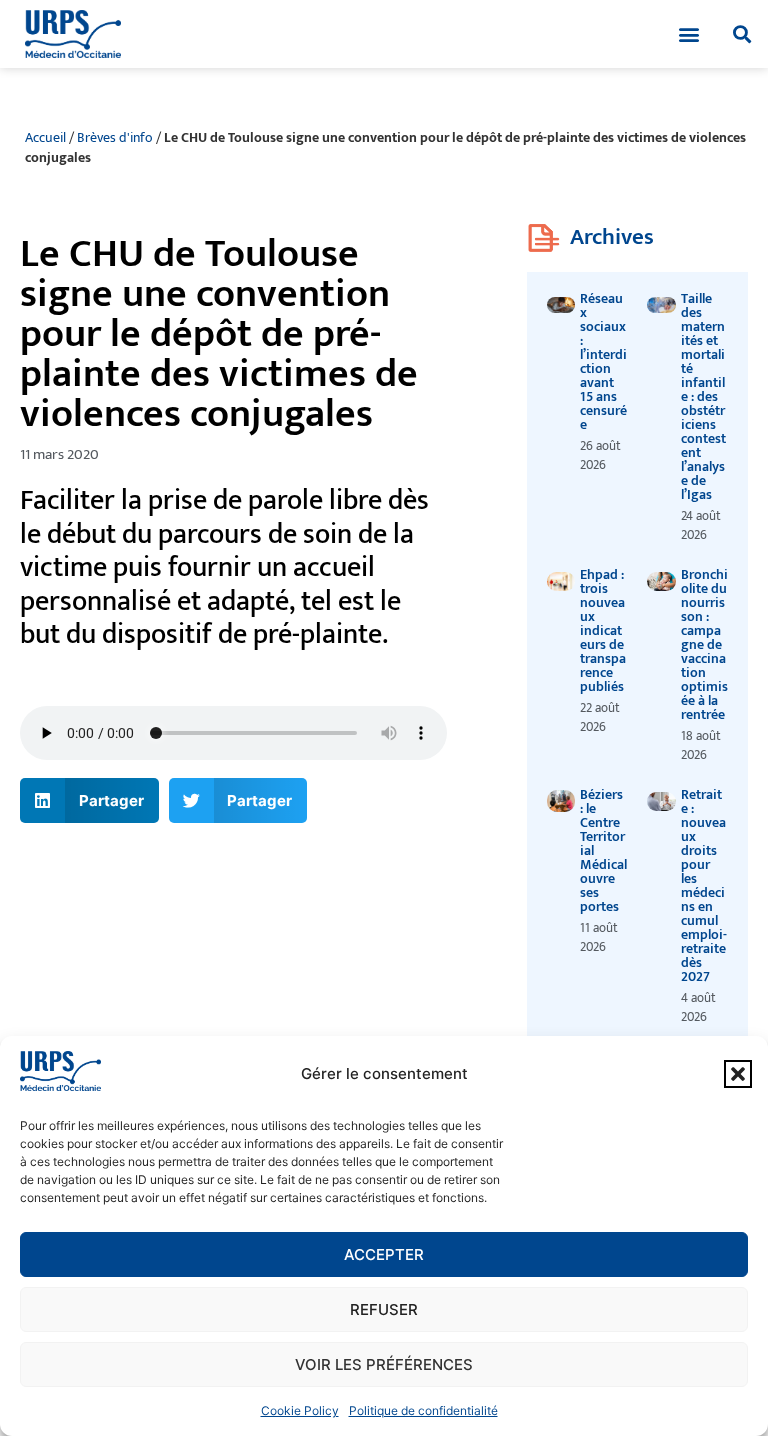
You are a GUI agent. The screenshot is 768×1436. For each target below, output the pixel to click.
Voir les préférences (384, 1364)
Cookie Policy (300, 1410)
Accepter (384, 1254)
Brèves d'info (115, 138)
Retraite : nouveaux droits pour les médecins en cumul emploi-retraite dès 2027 (704, 885)
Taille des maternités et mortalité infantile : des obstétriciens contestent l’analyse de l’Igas (703, 396)
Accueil (45, 138)
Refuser (384, 1309)
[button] (738, 1074)
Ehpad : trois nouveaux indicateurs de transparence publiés (603, 630)
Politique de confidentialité (423, 1410)
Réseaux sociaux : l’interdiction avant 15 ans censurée (603, 361)
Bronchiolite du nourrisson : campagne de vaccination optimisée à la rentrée (704, 644)
